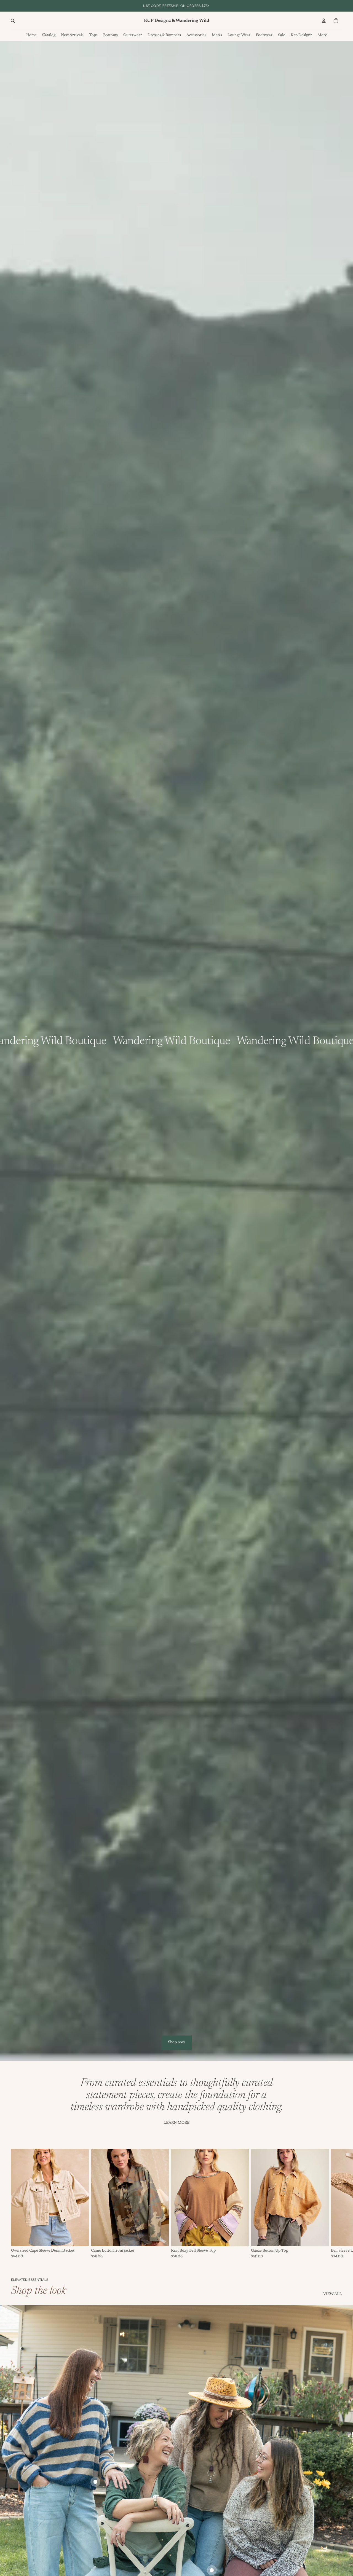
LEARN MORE (176, 2123)
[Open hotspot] (95, 2482)
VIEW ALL (333, 2294)
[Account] (324, 21)
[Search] (13, 21)
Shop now (176, 2042)
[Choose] (80, 2238)
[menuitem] (322, 35)
